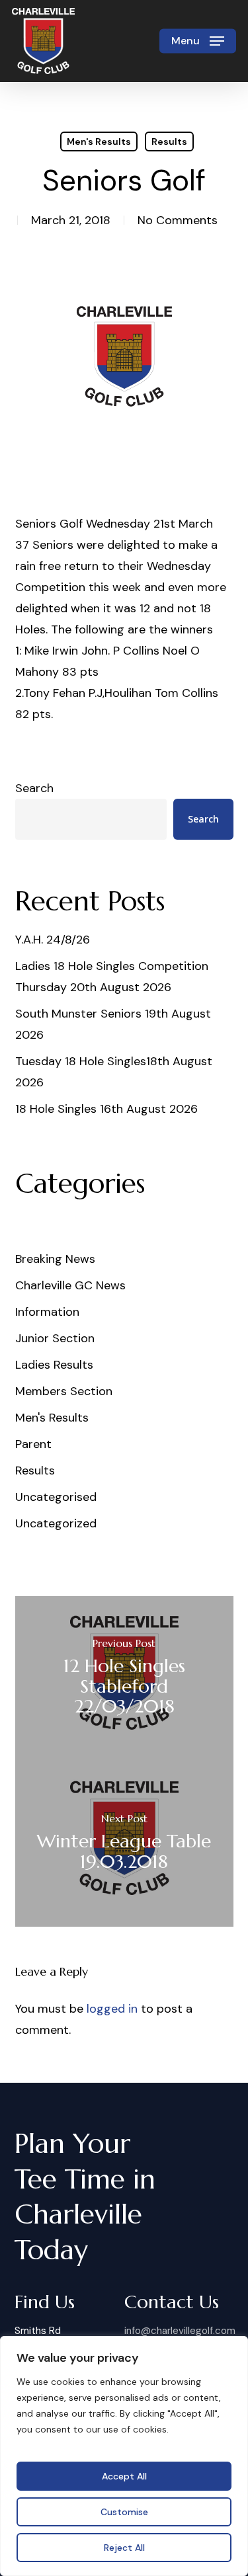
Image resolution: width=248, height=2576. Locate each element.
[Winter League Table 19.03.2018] (124, 1844)
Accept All (124, 2476)
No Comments (178, 220)
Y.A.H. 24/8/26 (53, 940)
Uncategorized (56, 1523)
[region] (124, 2456)
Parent (33, 1444)
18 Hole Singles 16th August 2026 (106, 1109)
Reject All (124, 2548)
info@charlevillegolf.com (180, 2331)
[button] (198, 41)
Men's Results (99, 141)
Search (34, 788)
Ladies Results (54, 1365)
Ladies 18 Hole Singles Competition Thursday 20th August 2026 (112, 977)
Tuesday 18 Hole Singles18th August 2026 (114, 1072)
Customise (124, 2512)
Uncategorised (56, 1497)
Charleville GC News (70, 1285)
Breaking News (55, 1259)
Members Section (64, 1391)
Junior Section (55, 1338)
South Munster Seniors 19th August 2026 (113, 1024)
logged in (112, 2009)
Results (169, 141)
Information (47, 1312)
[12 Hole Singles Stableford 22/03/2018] (124, 1679)
